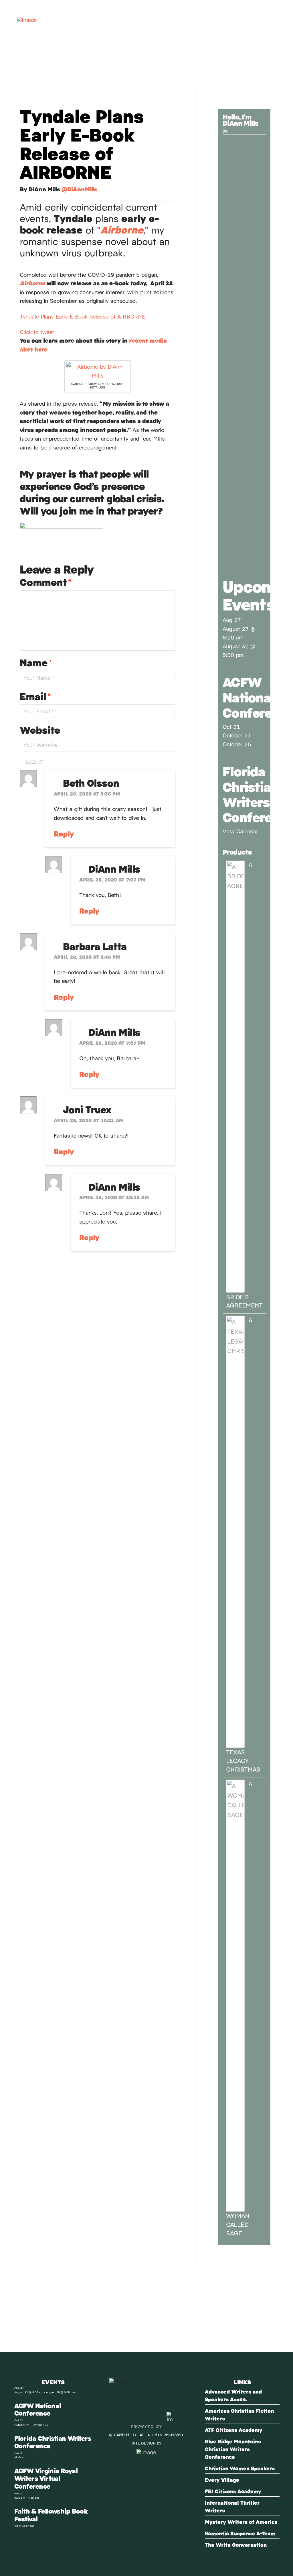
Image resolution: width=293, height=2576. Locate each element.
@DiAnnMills (79, 189)
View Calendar (240, 831)
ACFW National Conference (38, 2409)
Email (35, 696)
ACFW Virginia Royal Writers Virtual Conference (46, 2478)
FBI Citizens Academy (233, 2491)
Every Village (222, 2480)
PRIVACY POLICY (146, 2426)
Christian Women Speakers (240, 2468)
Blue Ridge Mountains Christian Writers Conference (233, 2449)
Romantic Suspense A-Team (240, 2533)
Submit (34, 761)
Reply (65, 833)
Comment (45, 582)
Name (36, 662)
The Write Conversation (236, 2545)
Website (40, 730)
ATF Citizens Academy (234, 2430)
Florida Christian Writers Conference (53, 2442)
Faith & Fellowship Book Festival (51, 2515)
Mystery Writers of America (241, 2522)
